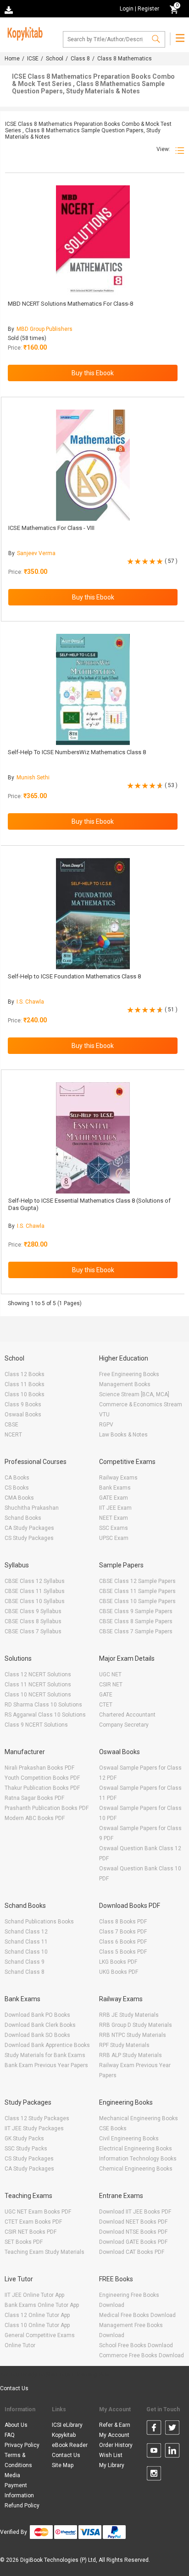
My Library (112, 2465)
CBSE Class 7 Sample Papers (136, 1631)
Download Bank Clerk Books (40, 2025)
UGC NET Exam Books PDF (38, 2212)
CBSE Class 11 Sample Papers (137, 1591)
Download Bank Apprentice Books (47, 2045)
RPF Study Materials (124, 2045)
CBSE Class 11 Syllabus (35, 1591)
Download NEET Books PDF (133, 2222)
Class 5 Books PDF (123, 1952)
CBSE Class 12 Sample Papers (137, 1581)
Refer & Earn (115, 2425)
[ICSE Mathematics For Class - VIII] (93, 465)
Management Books (125, 1384)
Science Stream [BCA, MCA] (134, 1394)
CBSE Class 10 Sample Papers (137, 1601)
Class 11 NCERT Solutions (38, 1685)
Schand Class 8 (25, 1972)
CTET (106, 1705)
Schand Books (23, 1518)
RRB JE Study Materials (129, 2015)
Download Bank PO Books (37, 2015)
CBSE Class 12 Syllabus (35, 1581)
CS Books (17, 1488)
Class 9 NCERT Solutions (36, 1725)
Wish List (111, 2455)
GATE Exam (114, 1498)
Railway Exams (118, 1478)
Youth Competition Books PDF (42, 1778)
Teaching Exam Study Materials (44, 2252)
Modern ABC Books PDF (35, 1818)
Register (148, 9)
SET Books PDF (24, 2242)
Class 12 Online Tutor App (37, 2315)
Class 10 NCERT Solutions (38, 1695)
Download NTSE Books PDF (133, 2232)
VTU (104, 1415)
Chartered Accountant (127, 1715)
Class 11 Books (25, 1384)
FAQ (10, 2435)
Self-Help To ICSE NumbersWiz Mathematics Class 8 (77, 752)
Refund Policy (22, 2506)
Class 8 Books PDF (123, 1922)
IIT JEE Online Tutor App (34, 2295)
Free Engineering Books (129, 1374)
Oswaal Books (23, 1415)
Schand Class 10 (26, 1952)
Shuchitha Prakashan (32, 1508)
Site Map (63, 2465)
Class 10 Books (25, 1394)
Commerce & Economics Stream (141, 1404)
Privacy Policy (22, 2445)
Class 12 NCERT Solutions (38, 1674)
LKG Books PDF (118, 1962)
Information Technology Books (138, 2159)
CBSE (11, 1425)
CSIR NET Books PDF (31, 2232)
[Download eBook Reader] (10, 9)
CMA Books (19, 1498)
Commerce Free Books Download (142, 2355)
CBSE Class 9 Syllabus (33, 1611)
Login (127, 9)
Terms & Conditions (18, 2460)
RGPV (106, 1425)
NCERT (13, 1435)
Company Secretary (124, 1725)
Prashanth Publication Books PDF (47, 1808)
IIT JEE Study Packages (34, 2128)
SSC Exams (114, 1528)
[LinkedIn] (172, 2452)
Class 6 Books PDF (123, 1942)
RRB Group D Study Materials (136, 2025)
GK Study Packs (24, 2139)
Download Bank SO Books (37, 2035)
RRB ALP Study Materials (131, 2055)
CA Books (17, 1478)
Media (12, 2475)
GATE (106, 1695)
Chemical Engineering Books (136, 2169)
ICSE (33, 59)
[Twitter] (172, 2429)
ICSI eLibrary (67, 2425)
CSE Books (113, 2128)
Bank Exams (115, 1488)
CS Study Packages (29, 1538)
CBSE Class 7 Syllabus (33, 1631)
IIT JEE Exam (115, 1508)
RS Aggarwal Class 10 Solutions (45, 1715)
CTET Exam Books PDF (33, 2222)
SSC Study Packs (26, 2149)
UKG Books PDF (119, 1972)
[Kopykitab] (24, 32)
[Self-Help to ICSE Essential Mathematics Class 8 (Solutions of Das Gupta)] (93, 1138)
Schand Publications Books (39, 1922)
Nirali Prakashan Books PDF (39, 1768)
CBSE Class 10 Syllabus (35, 1601)
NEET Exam (114, 1518)
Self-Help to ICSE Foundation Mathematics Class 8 (74, 976)
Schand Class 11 (26, 1942)
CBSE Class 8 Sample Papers (136, 1621)
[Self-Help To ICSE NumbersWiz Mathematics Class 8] (93, 689)
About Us (16, 2425)
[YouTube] (154, 2452)
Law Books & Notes (123, 1435)
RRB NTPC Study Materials (133, 2035)
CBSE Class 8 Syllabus (33, 1621)
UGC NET (110, 1674)
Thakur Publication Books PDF (42, 1788)
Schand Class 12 (26, 1932)
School (55, 59)
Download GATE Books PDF (133, 2242)
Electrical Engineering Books (136, 2149)
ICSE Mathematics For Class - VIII (51, 528)
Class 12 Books (25, 1374)
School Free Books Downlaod (136, 2345)
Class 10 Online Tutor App (37, 2325)
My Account (114, 2435)
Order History (116, 2445)
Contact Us (14, 2388)
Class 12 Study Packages (37, 2118)
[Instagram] (154, 2475)
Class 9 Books (23, 1404)
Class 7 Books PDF (123, 1932)
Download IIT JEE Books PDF (135, 2212)
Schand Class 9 (25, 1962)
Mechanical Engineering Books (139, 2118)
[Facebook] (154, 2429)
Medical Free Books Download (137, 2315)
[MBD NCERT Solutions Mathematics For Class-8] (93, 241)
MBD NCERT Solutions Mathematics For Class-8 (70, 304)
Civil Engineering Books (129, 2139)
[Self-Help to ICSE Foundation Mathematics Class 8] (93, 914)
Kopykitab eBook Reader (70, 2440)
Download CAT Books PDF (132, 2252)
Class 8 (80, 59)
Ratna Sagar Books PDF (34, 1798)
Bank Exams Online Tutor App (42, 2305)
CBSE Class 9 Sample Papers (136, 1611)
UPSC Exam (114, 1538)
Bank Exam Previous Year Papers (46, 2065)
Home (12, 59)
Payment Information (19, 2490)
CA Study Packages (29, 1528)
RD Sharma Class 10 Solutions (43, 1705)
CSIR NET (111, 1685)
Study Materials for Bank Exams (45, 2055)
